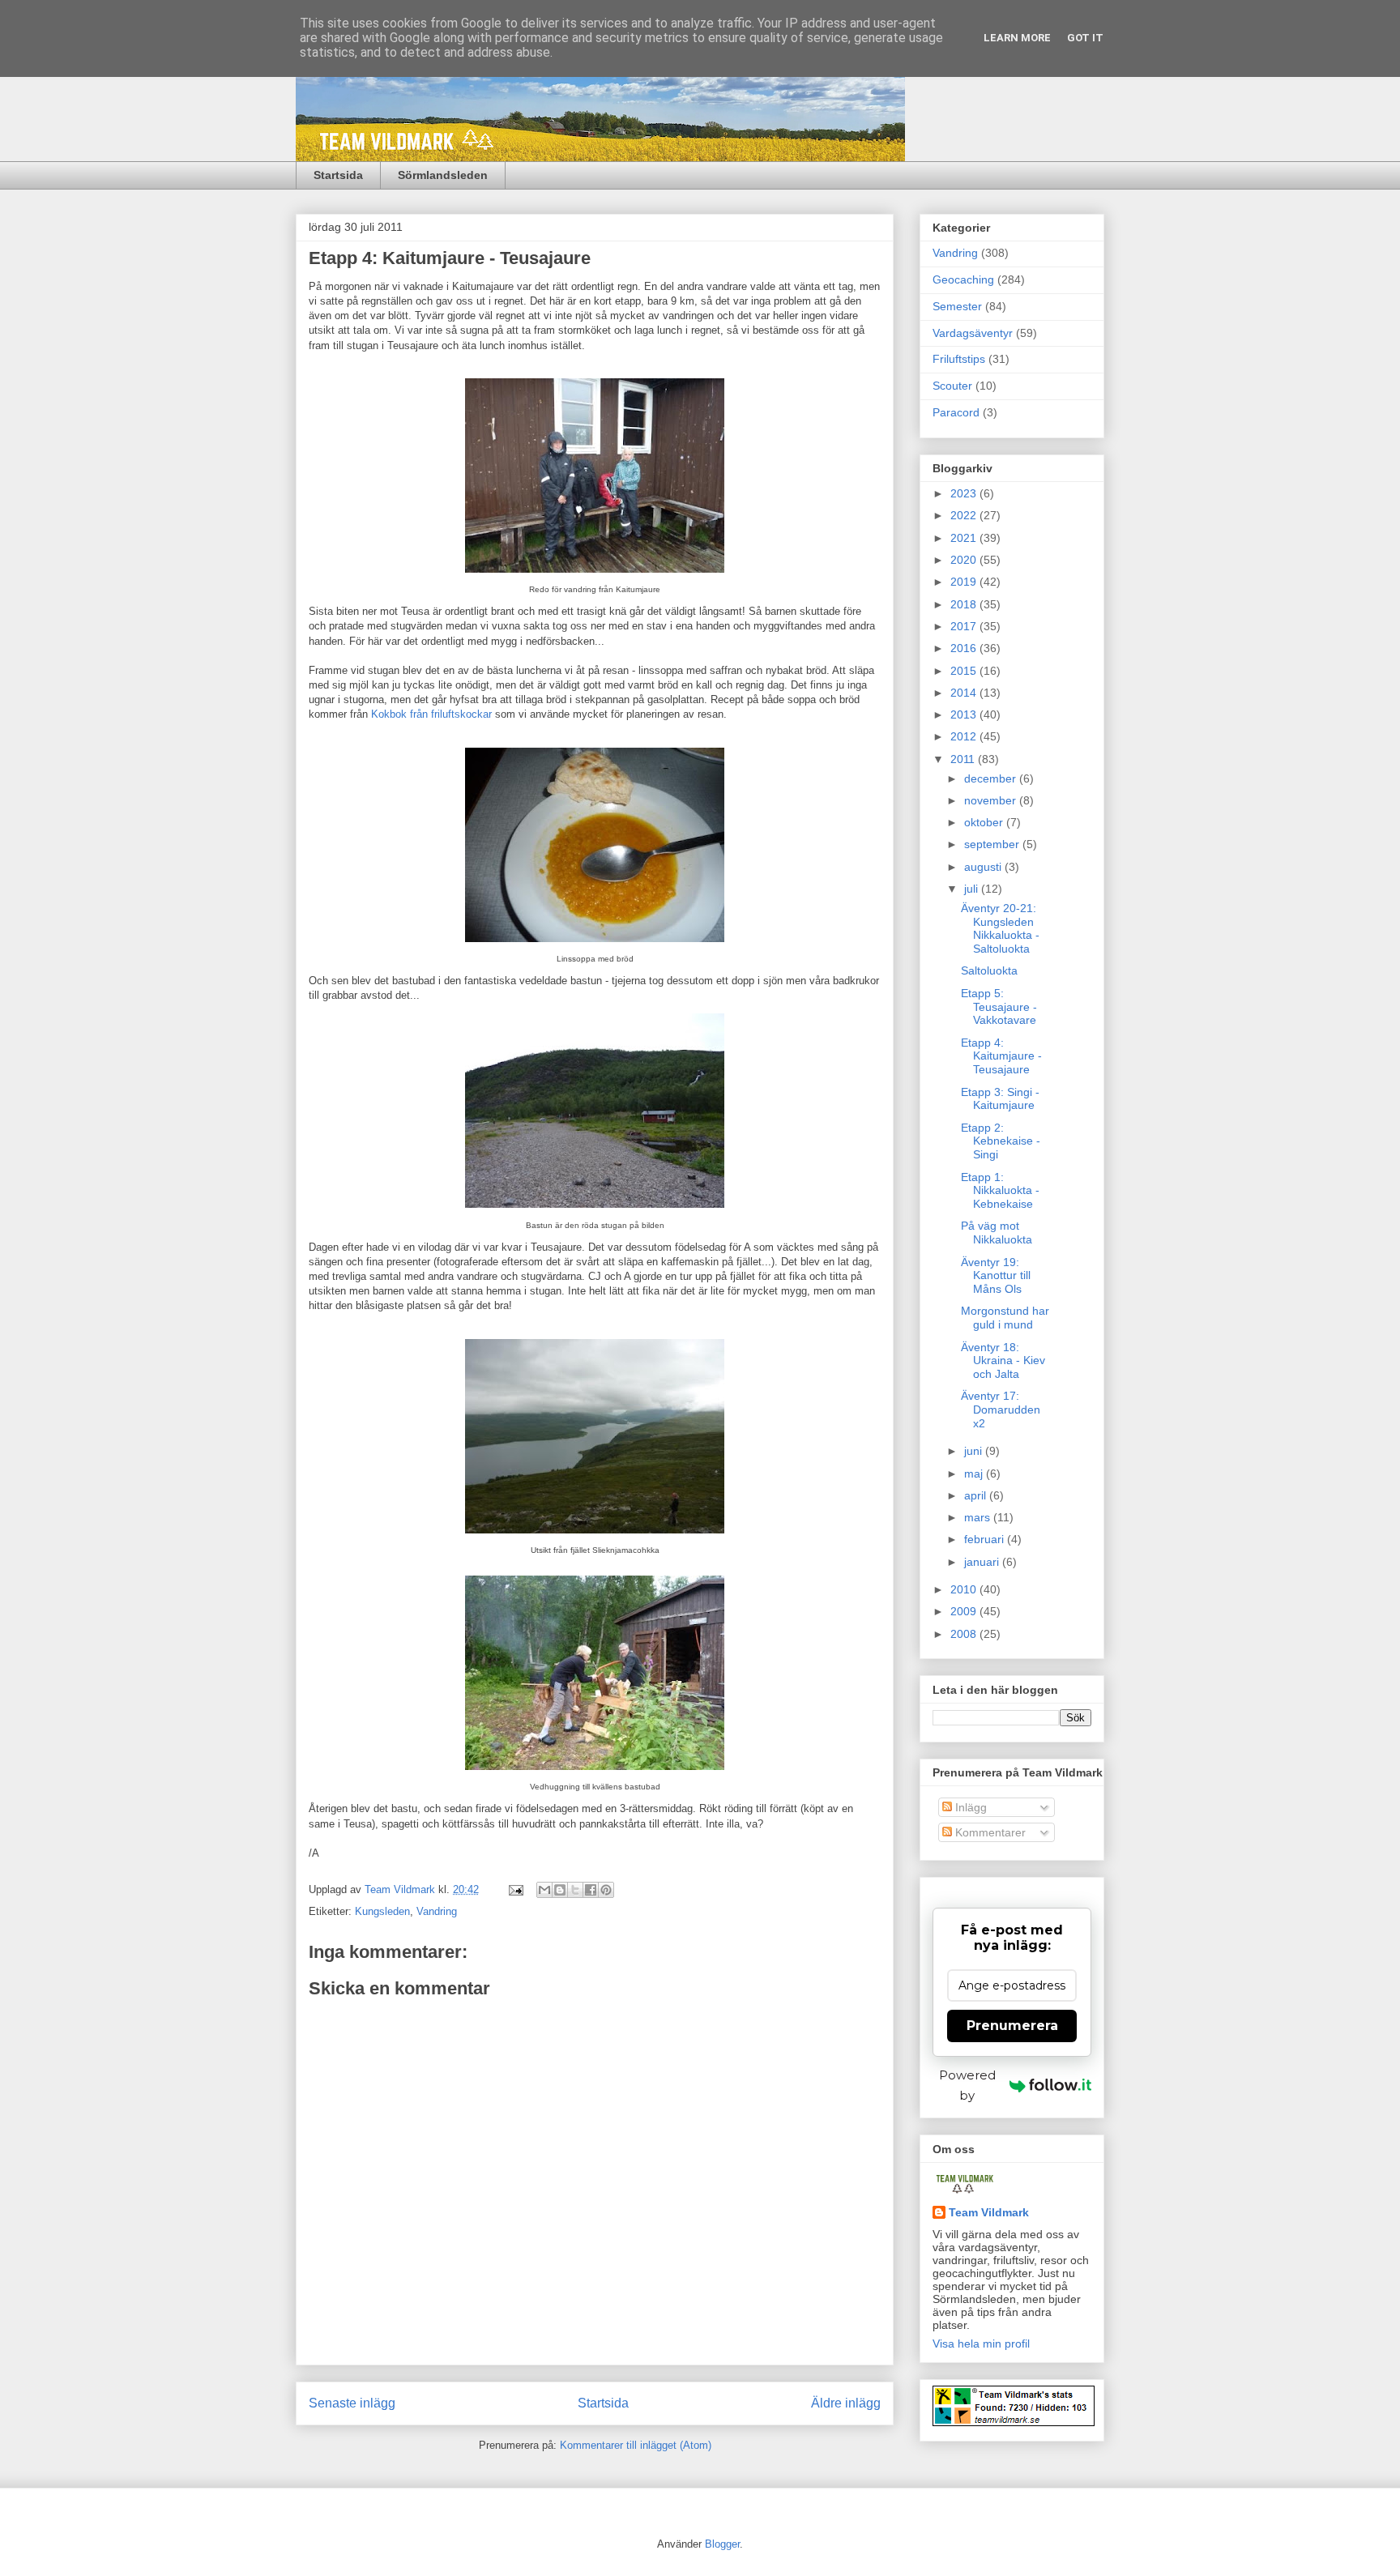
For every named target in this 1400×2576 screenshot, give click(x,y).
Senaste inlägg (352, 2403)
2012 (965, 736)
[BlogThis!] (560, 1890)
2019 (965, 582)
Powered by (967, 2085)
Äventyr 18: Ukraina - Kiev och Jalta (1003, 1361)
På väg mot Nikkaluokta (997, 1233)
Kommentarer (989, 1832)
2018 (965, 604)
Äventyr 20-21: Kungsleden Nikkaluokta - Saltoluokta (1000, 928)
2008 (965, 1634)
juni (975, 1451)
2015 (965, 671)
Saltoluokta (989, 970)
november (992, 800)
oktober (985, 822)
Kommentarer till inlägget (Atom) (636, 2445)
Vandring (437, 1911)
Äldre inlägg (846, 2403)
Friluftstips (959, 359)
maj (975, 1474)
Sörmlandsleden (443, 175)
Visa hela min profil (981, 2344)
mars (979, 1517)
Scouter (952, 386)
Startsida (338, 175)
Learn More (1017, 38)
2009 (965, 1611)
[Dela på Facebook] (591, 1890)
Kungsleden (382, 1911)
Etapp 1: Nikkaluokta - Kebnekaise (1000, 1191)
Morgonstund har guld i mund (1005, 1318)
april (977, 1495)
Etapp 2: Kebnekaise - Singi (1001, 1141)
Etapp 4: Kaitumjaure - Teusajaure (1001, 1056)
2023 (965, 493)
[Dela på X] (575, 1890)
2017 (965, 626)
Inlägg (969, 1807)
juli (973, 889)
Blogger (722, 2544)
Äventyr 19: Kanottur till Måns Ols (996, 1276)
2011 (964, 759)
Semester (957, 306)
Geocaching (963, 279)
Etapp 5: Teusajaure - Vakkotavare (999, 1007)
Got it (1085, 38)
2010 (965, 1589)
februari (986, 1539)
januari (983, 1562)
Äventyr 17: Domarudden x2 (1001, 1410)
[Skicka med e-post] (544, 1890)
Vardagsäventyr (973, 333)
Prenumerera (1012, 2026)
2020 (965, 560)
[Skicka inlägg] (515, 1889)
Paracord (956, 412)
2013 (965, 714)
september (993, 844)
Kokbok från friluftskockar (431, 714)
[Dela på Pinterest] (606, 1890)
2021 (965, 538)
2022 (965, 515)
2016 (965, 648)
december (992, 778)
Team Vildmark (989, 2212)
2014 (965, 693)
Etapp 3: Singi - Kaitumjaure (1000, 1099)
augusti (984, 867)
